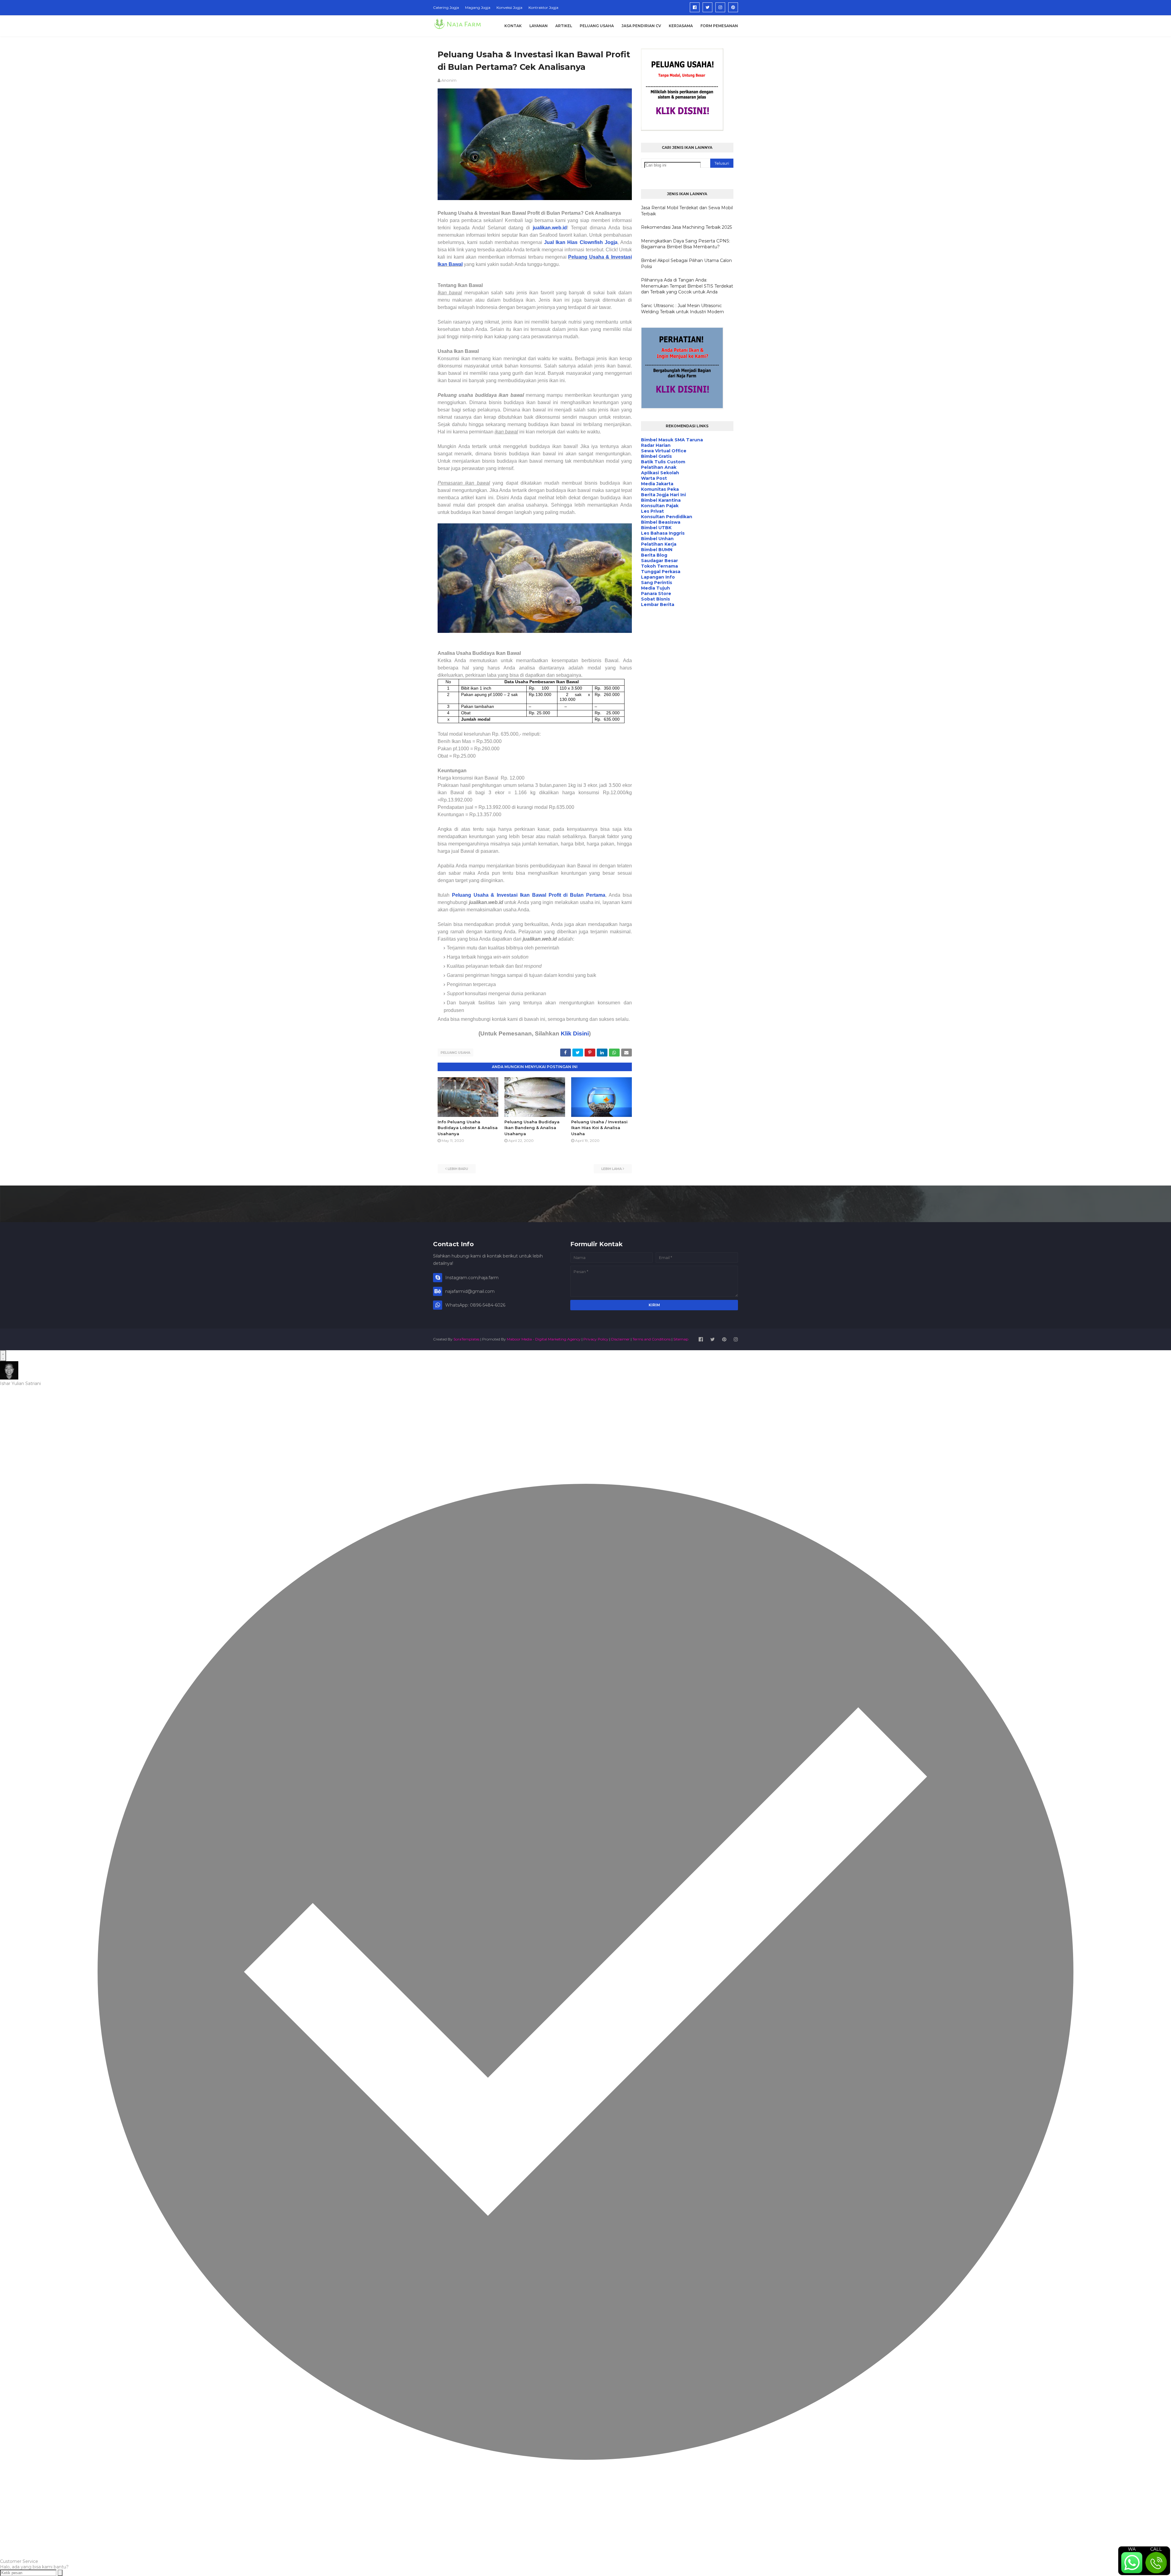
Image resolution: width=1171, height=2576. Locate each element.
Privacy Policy (596, 1339)
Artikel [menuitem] (564, 26)
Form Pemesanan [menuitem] (719, 26)
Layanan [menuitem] (539, 26)
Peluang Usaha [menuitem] (597, 26)
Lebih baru (458, 1169)
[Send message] (60, 2573)
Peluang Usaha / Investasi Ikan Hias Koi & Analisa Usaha (599, 1128)
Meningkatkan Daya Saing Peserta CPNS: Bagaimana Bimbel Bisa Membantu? (686, 244)
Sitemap (681, 1339)
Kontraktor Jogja (543, 7)
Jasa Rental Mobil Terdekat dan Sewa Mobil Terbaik (687, 211)
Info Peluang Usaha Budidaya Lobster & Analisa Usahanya (468, 1128)
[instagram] (720, 7)
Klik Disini (575, 1033)
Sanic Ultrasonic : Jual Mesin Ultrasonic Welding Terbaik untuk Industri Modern (682, 309)
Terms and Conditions (652, 1339)
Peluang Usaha (455, 1053)
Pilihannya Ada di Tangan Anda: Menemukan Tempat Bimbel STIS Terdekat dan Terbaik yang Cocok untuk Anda (687, 286)
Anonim (449, 80)
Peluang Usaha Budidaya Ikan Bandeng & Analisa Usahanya (532, 1128)
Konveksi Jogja (509, 7)
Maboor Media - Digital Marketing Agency (544, 1339)
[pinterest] (733, 7)
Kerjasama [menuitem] (681, 26)
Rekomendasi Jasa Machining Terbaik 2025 (686, 227)
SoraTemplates (466, 1339)
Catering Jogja (446, 7)
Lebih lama (612, 1169)
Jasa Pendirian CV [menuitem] (641, 26)
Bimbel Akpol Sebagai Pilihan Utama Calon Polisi (686, 264)
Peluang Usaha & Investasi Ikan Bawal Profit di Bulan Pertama (529, 895)
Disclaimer (620, 1339)
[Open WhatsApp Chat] (3, 1356)
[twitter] (707, 7)
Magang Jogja (478, 7)
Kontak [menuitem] (513, 26)
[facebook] (695, 7)
